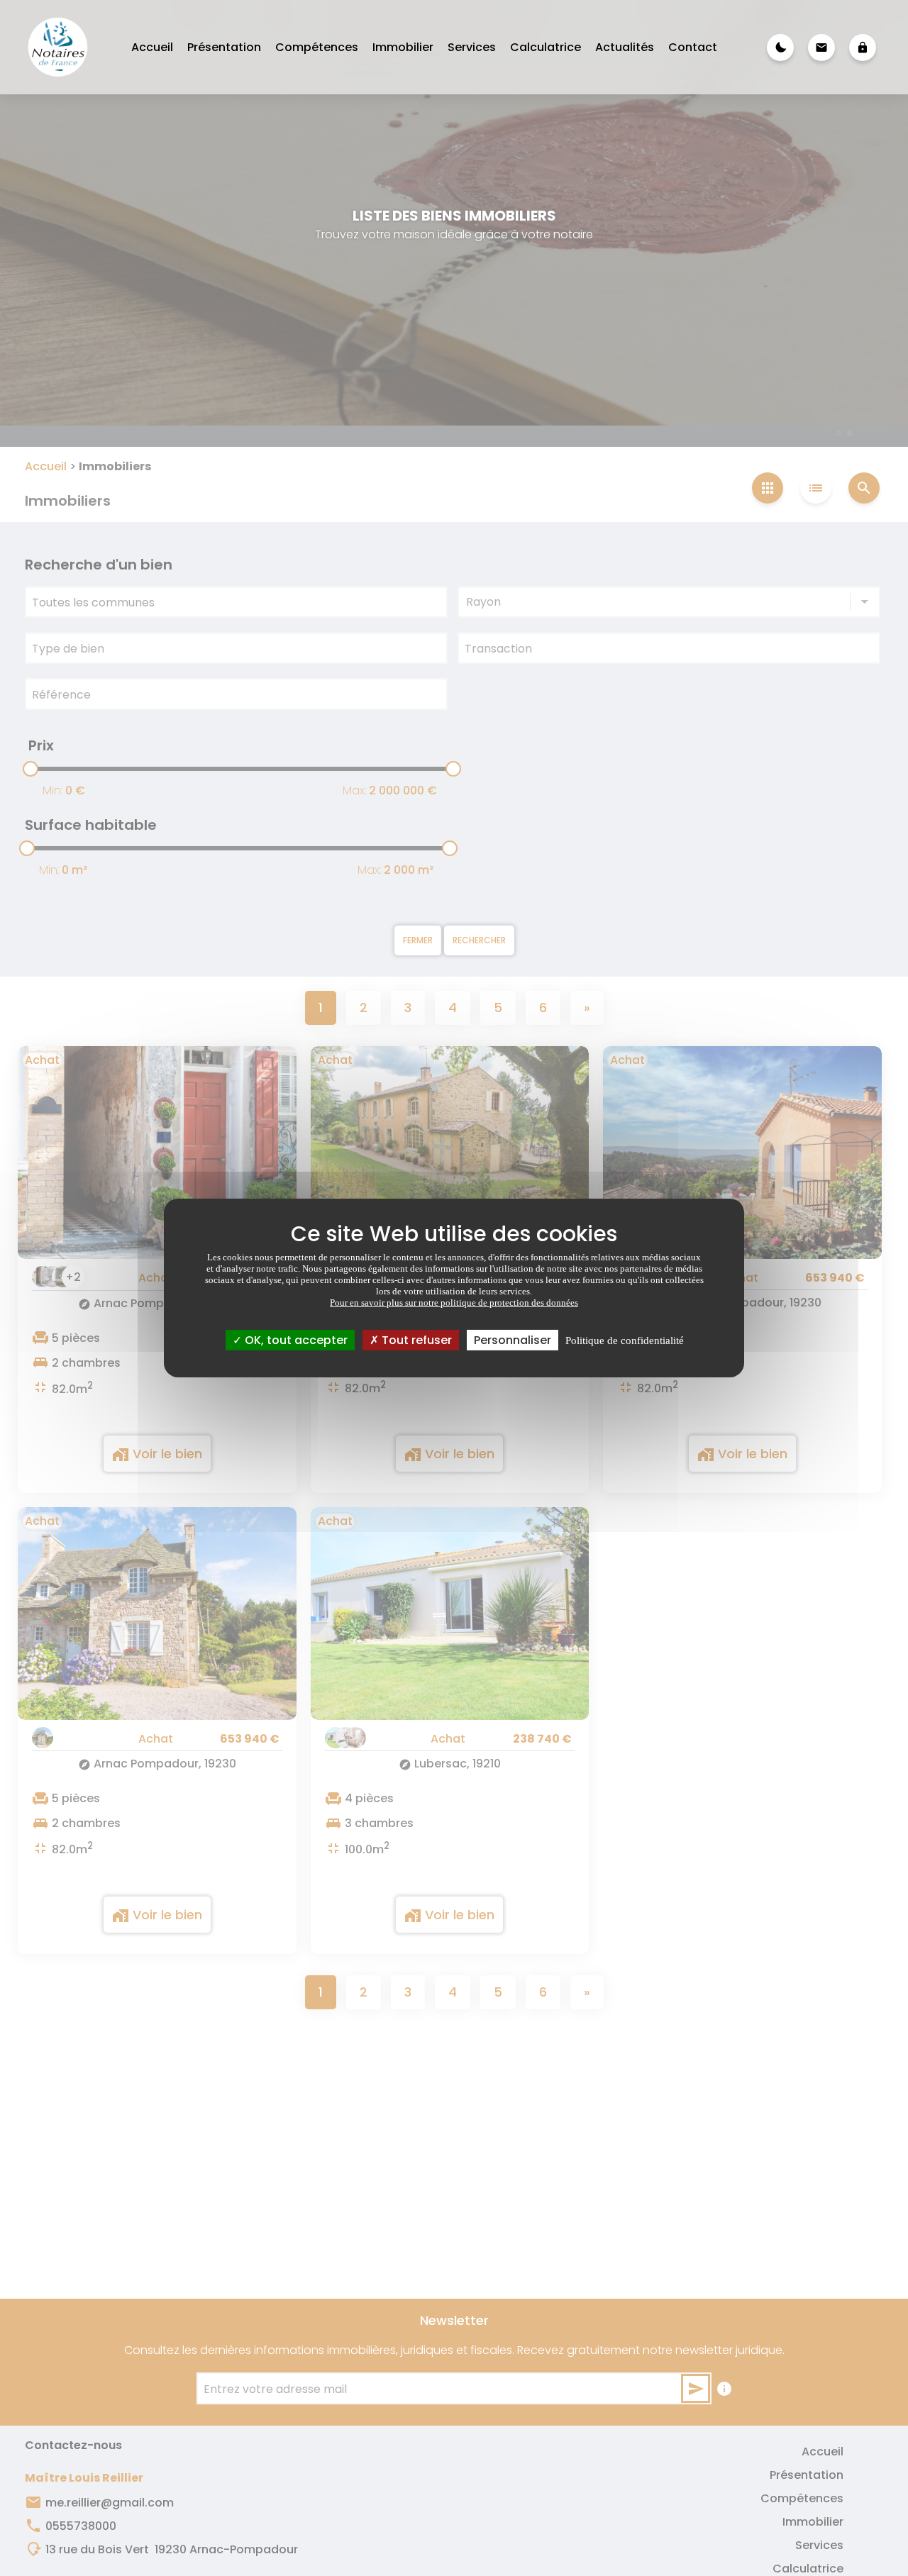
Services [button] (472, 47)
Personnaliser (513, 1340)
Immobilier (403, 47)
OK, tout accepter (295, 1340)
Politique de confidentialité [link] (625, 1340)
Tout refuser (415, 1340)
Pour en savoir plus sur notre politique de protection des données (454, 1303)
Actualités (625, 47)
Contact (693, 47)
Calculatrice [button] (546, 47)
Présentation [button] (224, 47)
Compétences (317, 47)
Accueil (152, 47)
